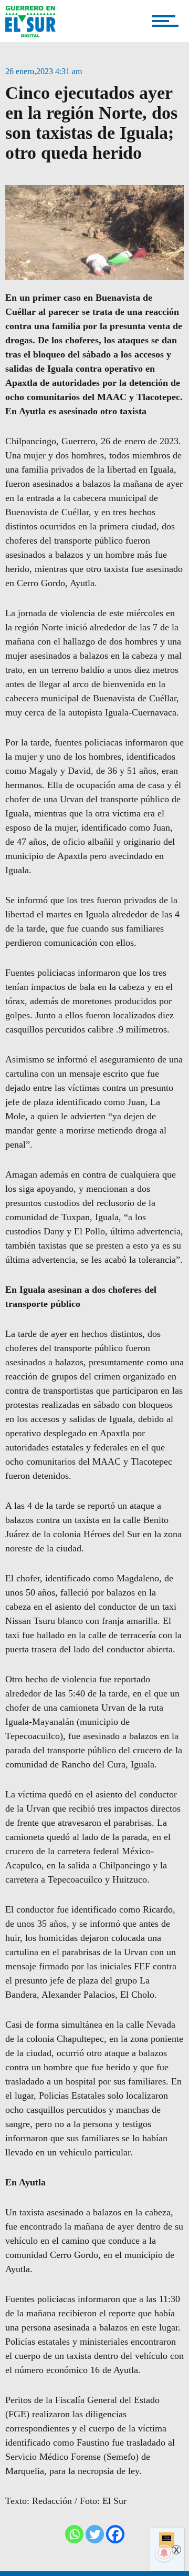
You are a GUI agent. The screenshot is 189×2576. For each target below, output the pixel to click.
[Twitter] (95, 2534)
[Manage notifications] (164, 2553)
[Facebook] (115, 2534)
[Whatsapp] (74, 2534)
